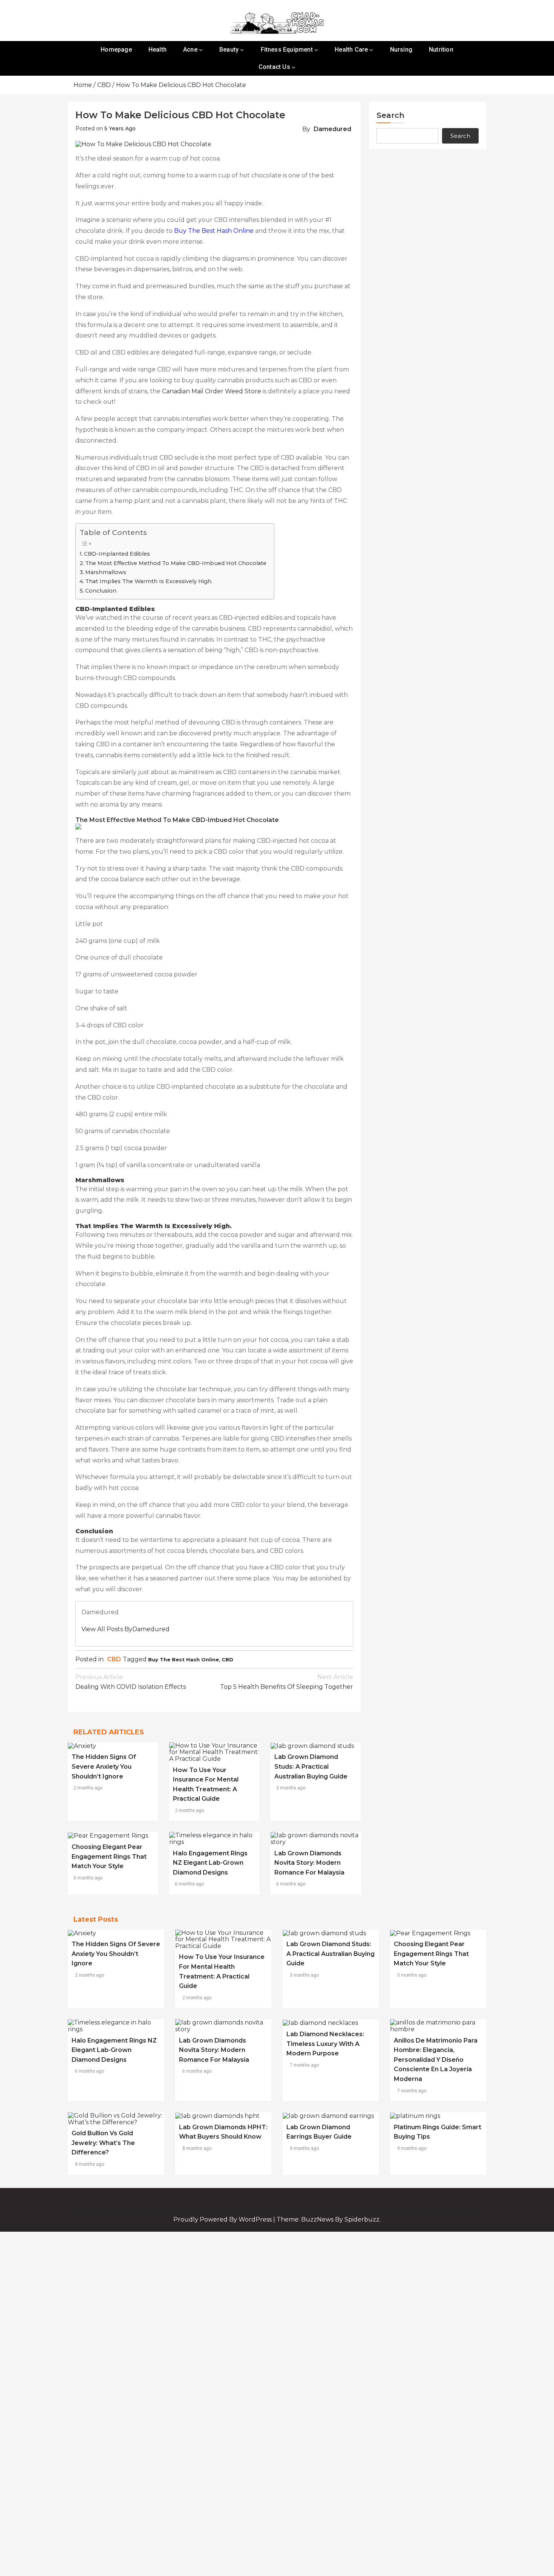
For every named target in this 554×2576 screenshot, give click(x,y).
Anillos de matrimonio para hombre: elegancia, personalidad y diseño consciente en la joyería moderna (436, 2060)
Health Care (351, 50)
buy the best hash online (184, 1659)
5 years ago (120, 128)
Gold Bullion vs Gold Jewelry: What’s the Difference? (103, 2143)
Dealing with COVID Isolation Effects (131, 1682)
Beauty (229, 50)
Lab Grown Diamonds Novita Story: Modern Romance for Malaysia (309, 1863)
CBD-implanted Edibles (118, 554)
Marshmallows (106, 572)
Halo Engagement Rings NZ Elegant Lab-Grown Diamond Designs (210, 1863)
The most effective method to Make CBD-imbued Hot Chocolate (176, 563)
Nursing (401, 50)
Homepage (116, 50)
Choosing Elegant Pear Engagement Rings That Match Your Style (109, 1856)
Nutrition (441, 50)
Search (390, 115)
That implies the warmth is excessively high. (150, 581)
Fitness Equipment (287, 50)
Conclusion (101, 591)
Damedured (332, 129)
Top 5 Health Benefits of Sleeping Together (287, 1682)
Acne (190, 50)
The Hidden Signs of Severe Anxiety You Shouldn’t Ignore (104, 1766)
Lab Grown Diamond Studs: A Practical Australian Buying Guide (311, 1766)
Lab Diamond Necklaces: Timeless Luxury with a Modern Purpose (325, 2044)
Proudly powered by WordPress (223, 2219)
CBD (114, 1659)
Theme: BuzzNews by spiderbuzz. (329, 2219)
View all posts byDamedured (125, 1629)
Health (158, 50)
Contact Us (274, 67)
